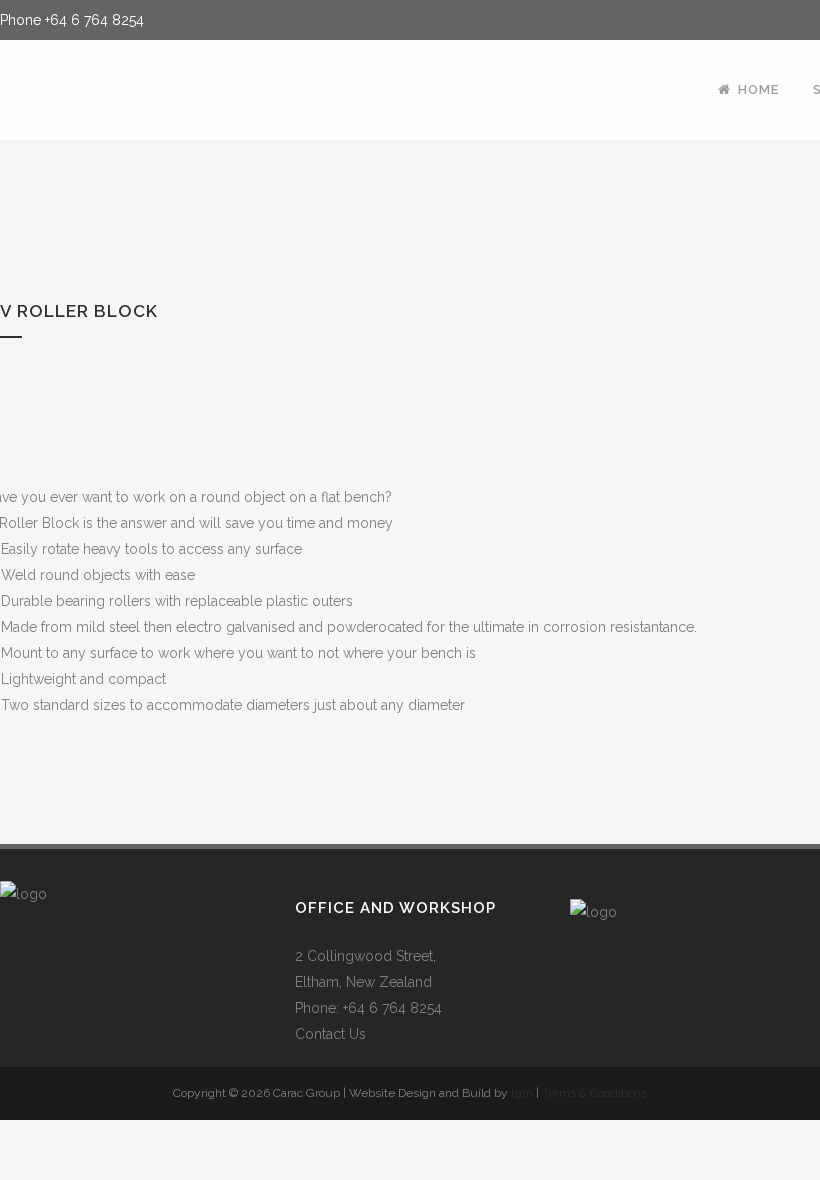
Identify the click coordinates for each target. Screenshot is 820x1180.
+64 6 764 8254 (94, 20)
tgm (522, 1093)
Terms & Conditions (594, 1093)
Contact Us (330, 1034)
